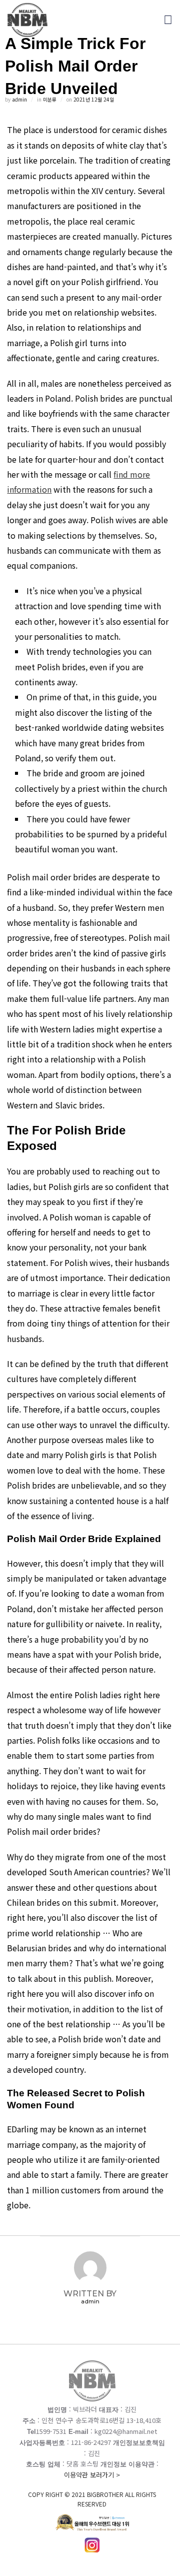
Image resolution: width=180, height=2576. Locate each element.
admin (19, 99)
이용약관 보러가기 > (92, 2489)
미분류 (50, 99)
